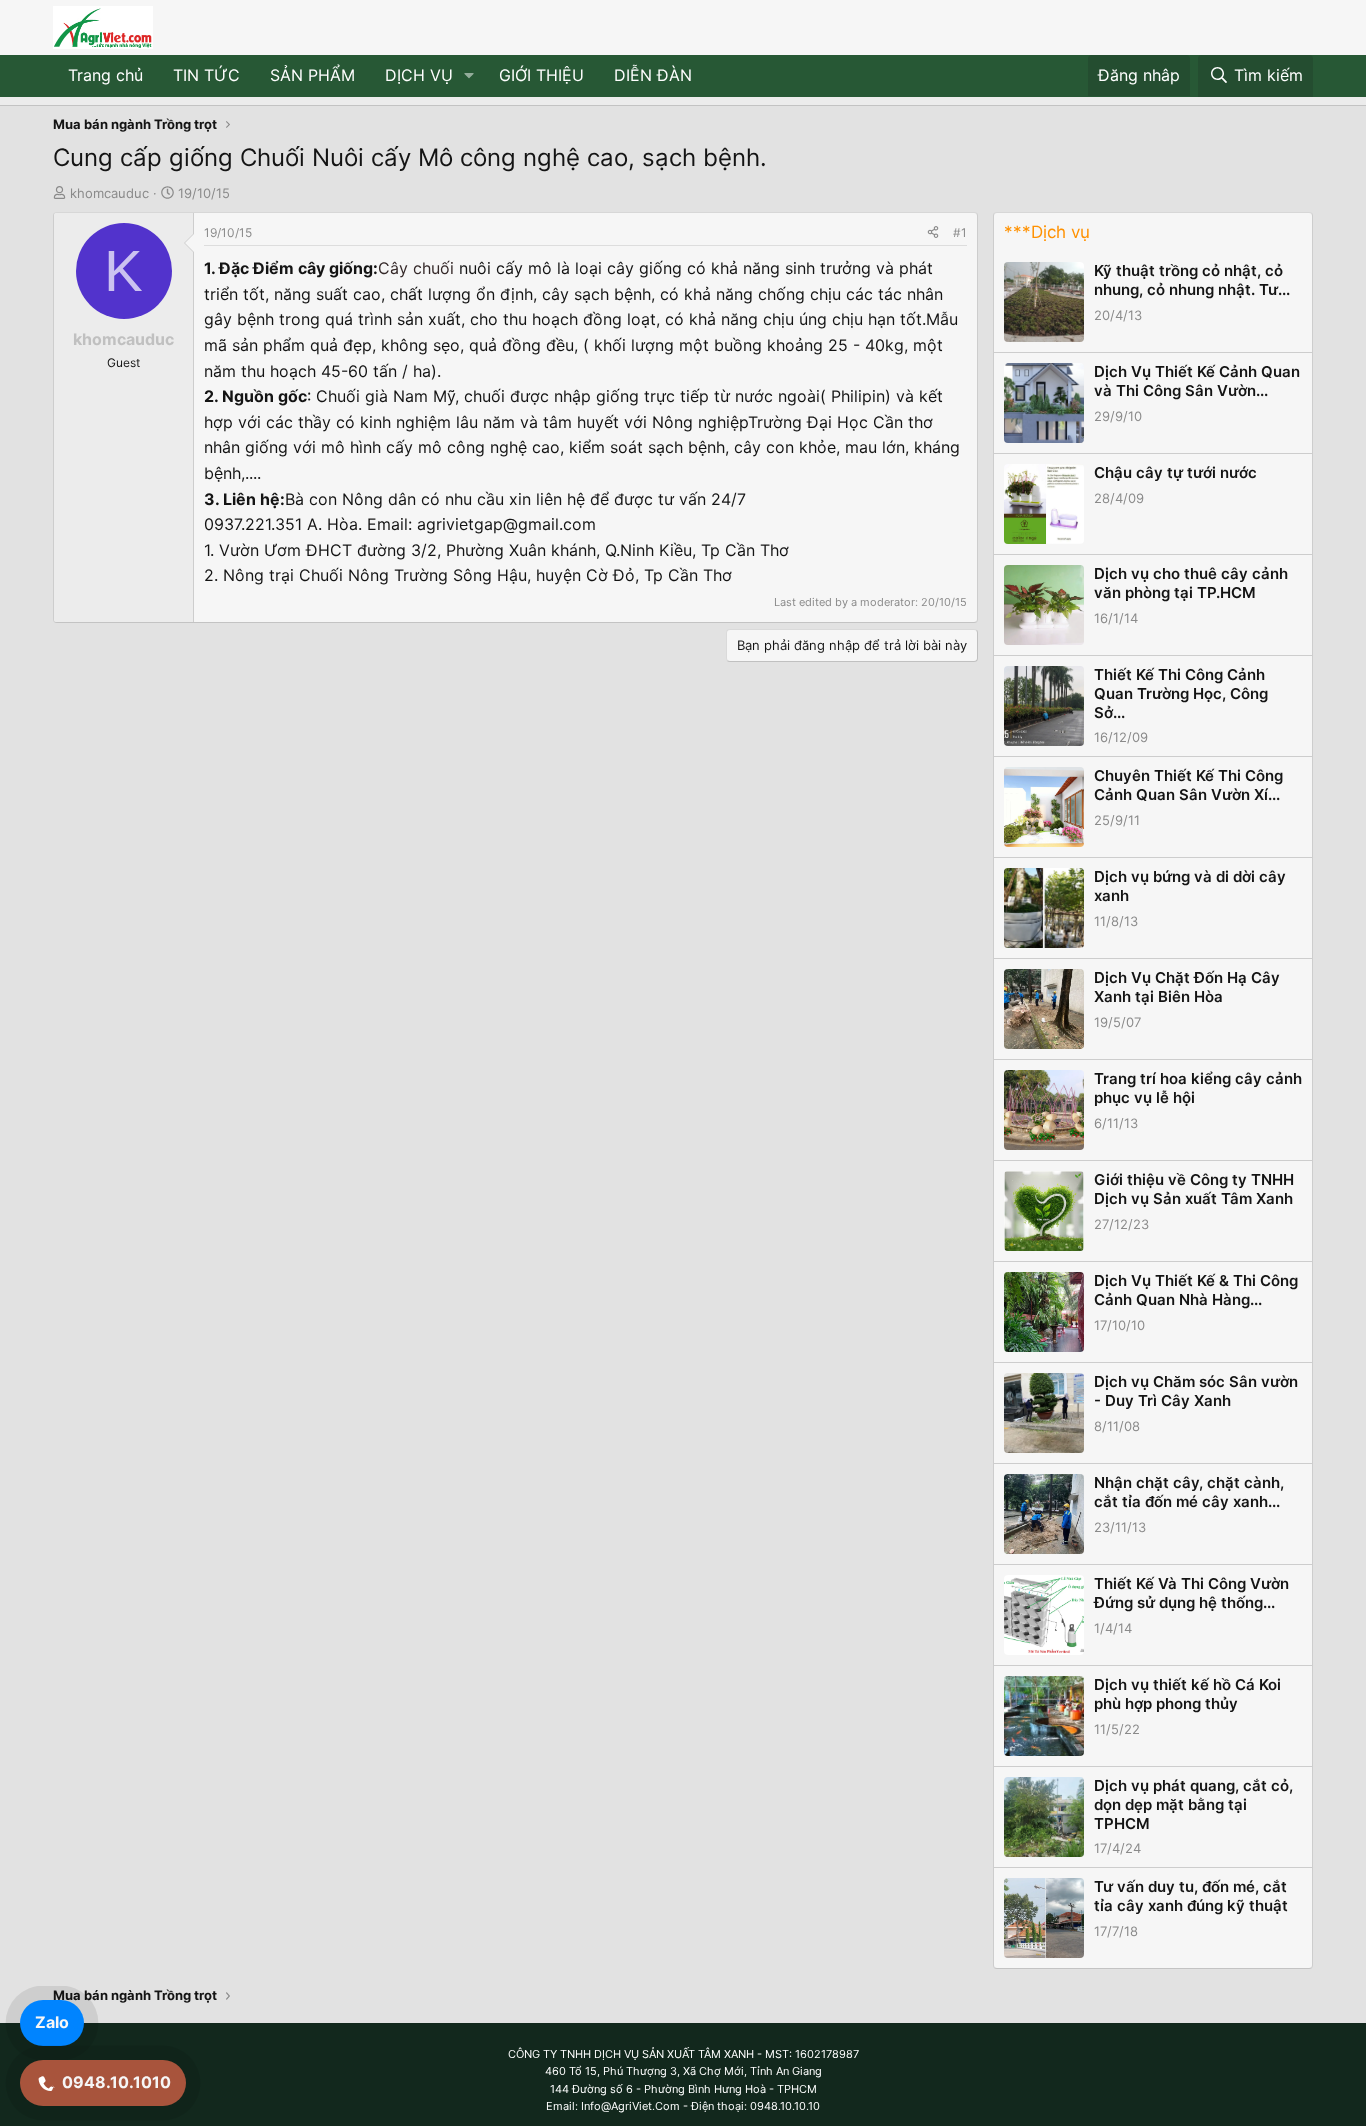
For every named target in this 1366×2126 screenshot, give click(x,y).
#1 (960, 232)
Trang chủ (105, 75)
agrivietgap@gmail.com (506, 524)
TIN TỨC (206, 75)
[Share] (933, 232)
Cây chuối (416, 268)
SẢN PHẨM (312, 75)
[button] (469, 76)
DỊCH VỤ (419, 75)
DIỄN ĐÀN (653, 75)
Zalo (52, 2022)
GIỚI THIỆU (541, 75)
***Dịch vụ (1047, 232)
